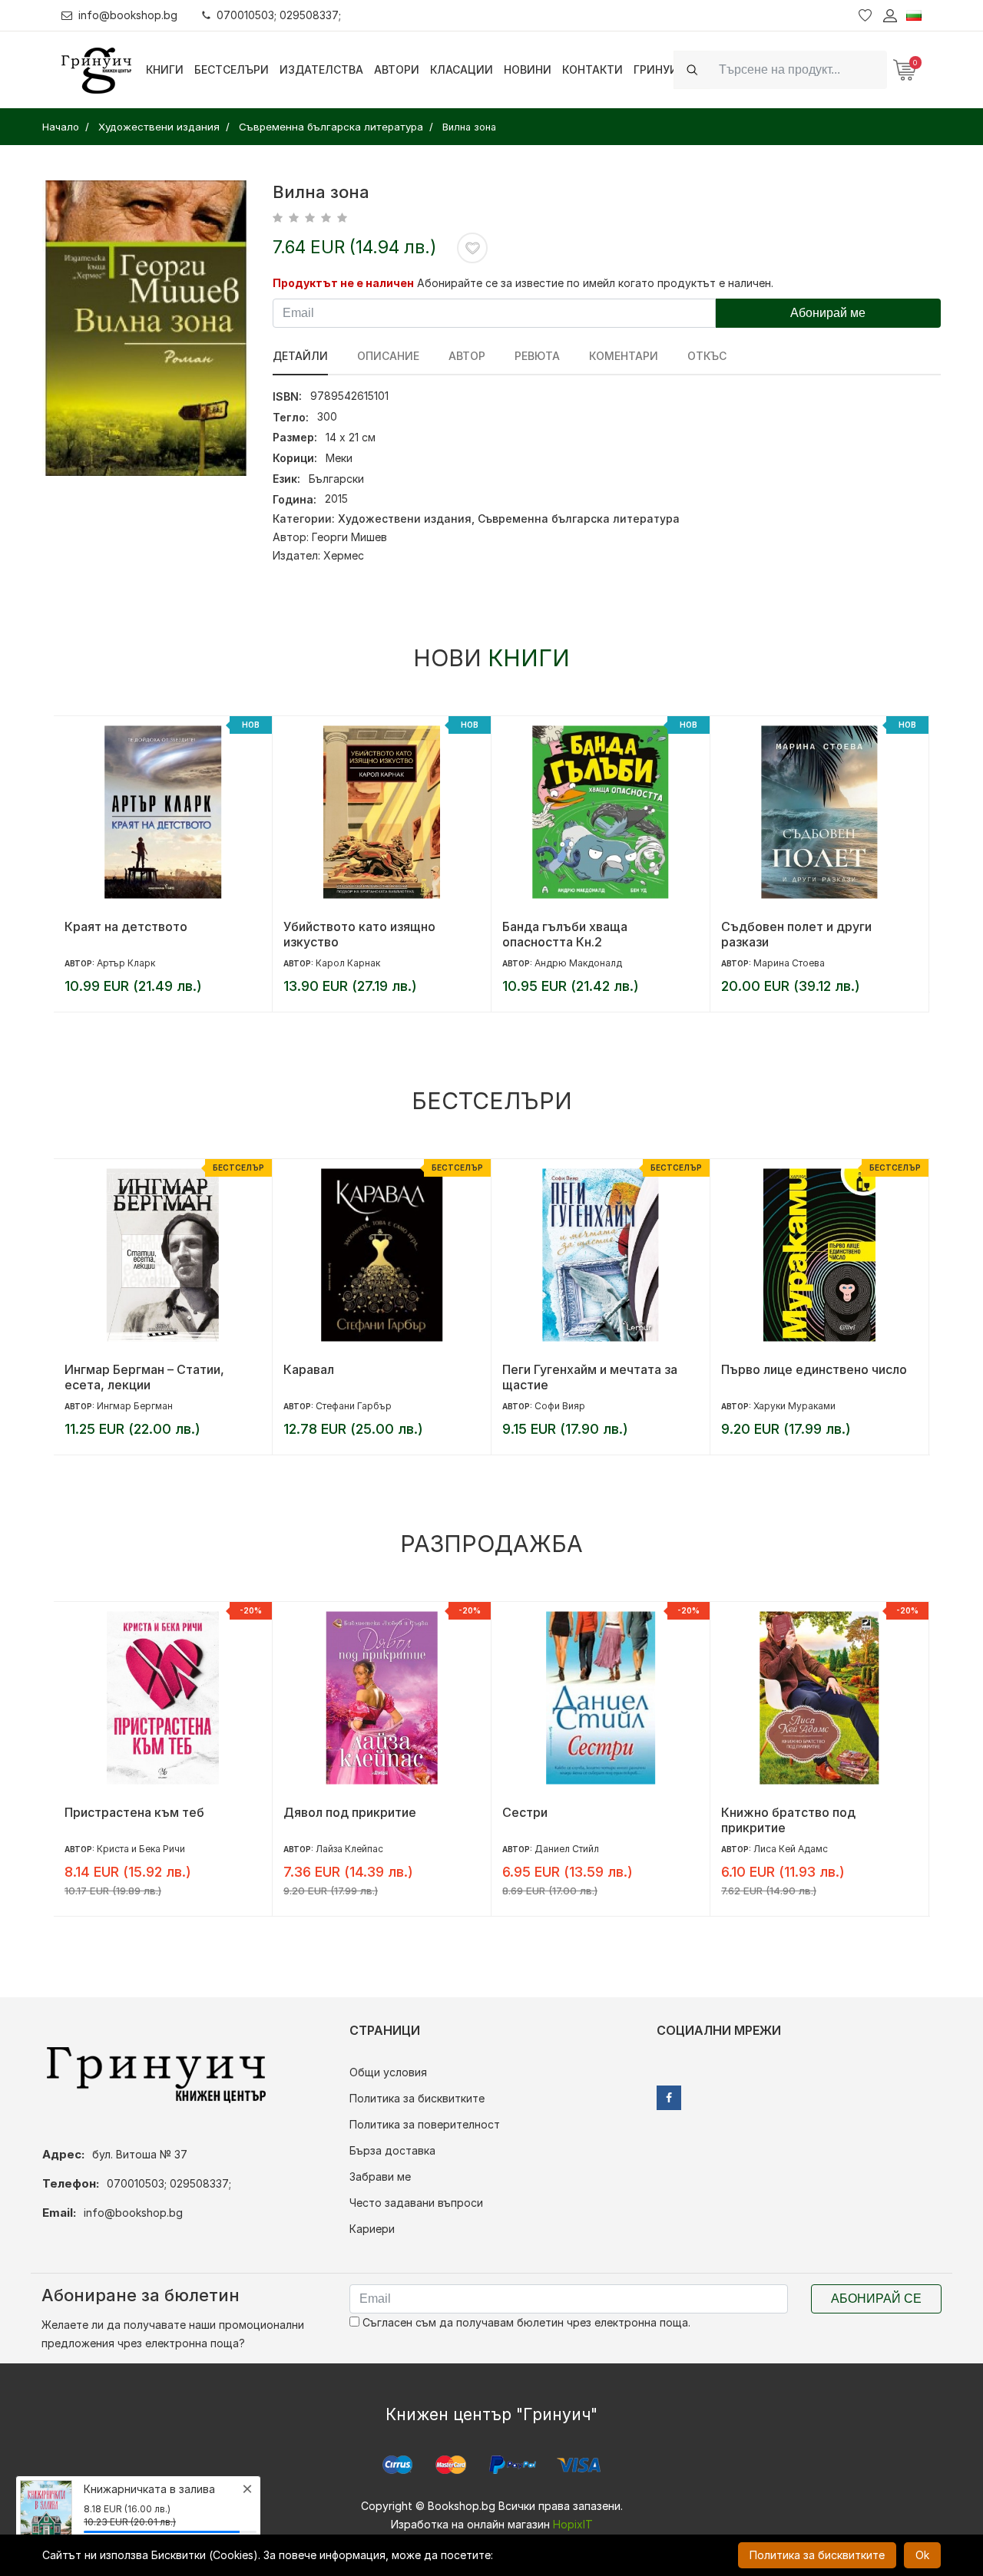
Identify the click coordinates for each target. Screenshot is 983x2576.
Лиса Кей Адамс (791, 1849)
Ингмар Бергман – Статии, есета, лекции (144, 1377)
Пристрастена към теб (134, 1812)
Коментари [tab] (624, 356)
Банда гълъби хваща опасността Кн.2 (565, 934)
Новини (528, 69)
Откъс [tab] (707, 356)
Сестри (525, 1812)
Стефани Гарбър (354, 1406)
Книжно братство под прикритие (788, 1820)
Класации (462, 69)
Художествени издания (405, 519)
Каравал (309, 1369)
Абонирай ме (828, 313)
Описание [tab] (388, 356)
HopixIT (573, 2524)
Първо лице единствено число (814, 1369)
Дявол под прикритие (350, 1812)
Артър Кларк (126, 963)
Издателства (321, 69)
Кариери (372, 2229)
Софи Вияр (560, 1406)
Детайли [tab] (300, 356)
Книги (165, 69)
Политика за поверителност (425, 2124)
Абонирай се (876, 2299)
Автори (397, 69)
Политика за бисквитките (417, 2098)
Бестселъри (232, 69)
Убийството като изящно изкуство (359, 934)
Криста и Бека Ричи (141, 1849)
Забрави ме (380, 2176)
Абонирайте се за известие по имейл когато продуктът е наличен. (595, 283)
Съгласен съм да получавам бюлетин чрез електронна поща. (525, 2322)
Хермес (344, 555)
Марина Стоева (789, 963)
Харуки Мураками (794, 1406)
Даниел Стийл (567, 1849)
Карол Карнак (348, 963)
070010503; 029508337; (279, 15)
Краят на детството (126, 926)
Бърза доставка (392, 2150)
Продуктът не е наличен (343, 283)
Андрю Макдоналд (578, 963)
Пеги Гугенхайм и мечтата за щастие (590, 1377)
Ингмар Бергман (135, 1406)
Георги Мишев (349, 537)
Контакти (592, 69)
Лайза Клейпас (349, 1849)
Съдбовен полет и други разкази (796, 934)
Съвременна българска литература (579, 519)
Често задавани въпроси (416, 2203)
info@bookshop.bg (128, 15)
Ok (922, 2555)
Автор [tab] (467, 356)
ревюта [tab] (537, 356)
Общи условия (388, 2072)
